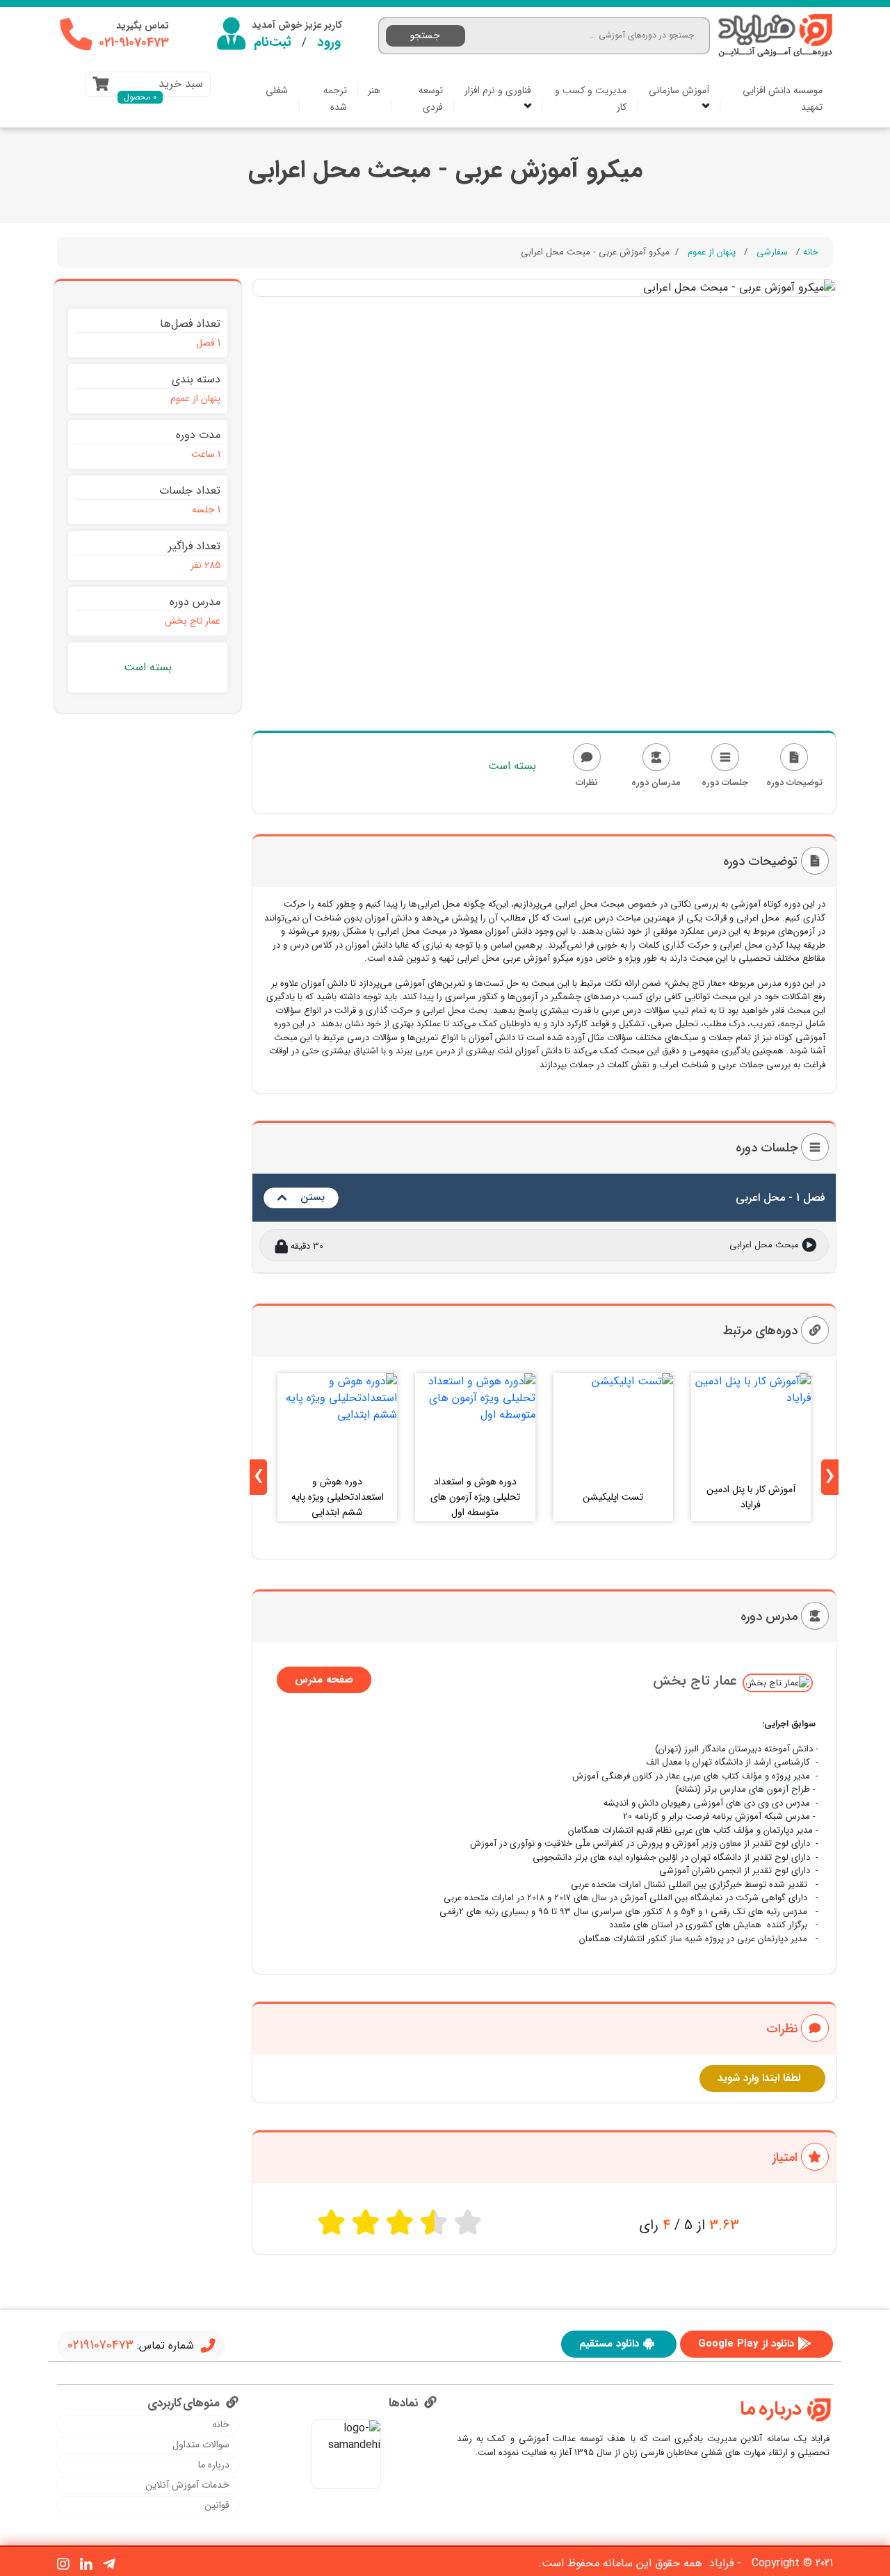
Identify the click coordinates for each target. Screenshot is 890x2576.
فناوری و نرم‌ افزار (498, 90)
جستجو (425, 35)
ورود (329, 42)
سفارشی (772, 252)
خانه (811, 252)
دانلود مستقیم (609, 2344)
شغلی (277, 90)
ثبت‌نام (273, 42)
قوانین (217, 2505)
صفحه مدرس (324, 1680)
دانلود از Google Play (746, 2344)
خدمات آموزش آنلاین (187, 2485)
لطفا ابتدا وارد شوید (759, 2078)
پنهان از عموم (712, 252)
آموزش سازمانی (679, 90)
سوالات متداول (201, 2445)
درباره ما (214, 2465)
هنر (374, 90)
